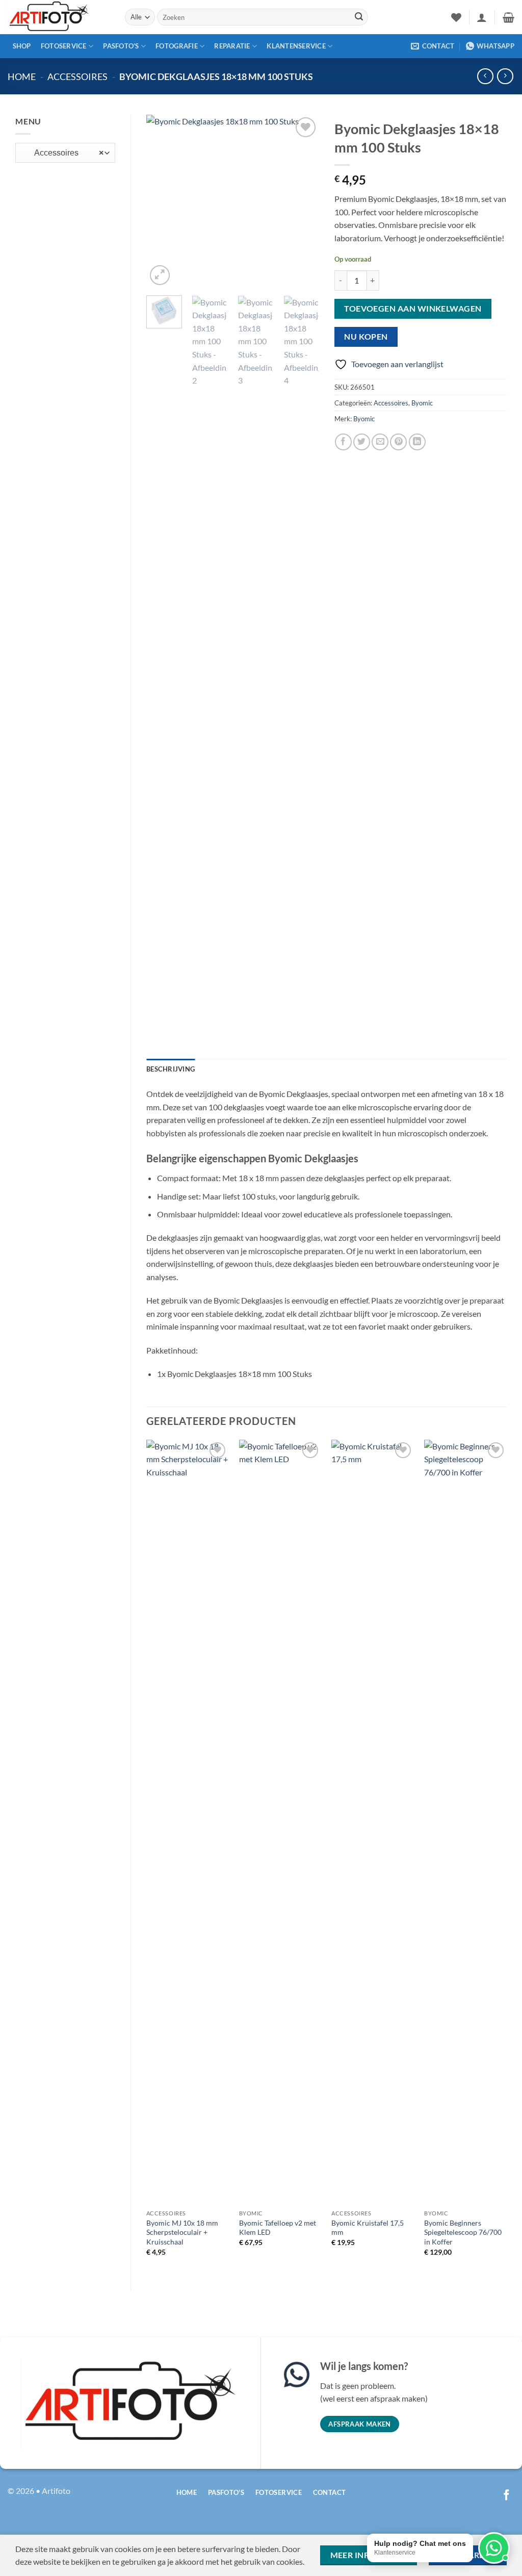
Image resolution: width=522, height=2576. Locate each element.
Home (22, 76)
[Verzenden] (359, 17)
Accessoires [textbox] (63, 153)
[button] (482, 17)
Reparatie (232, 46)
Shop (22, 46)
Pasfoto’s (121, 46)
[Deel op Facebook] (343, 442)
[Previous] (163, 201)
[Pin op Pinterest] (398, 442)
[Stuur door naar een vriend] (380, 442)
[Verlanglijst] (456, 17)
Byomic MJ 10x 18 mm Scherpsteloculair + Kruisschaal (182, 2232)
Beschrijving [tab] (171, 1069)
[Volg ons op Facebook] (506, 2496)
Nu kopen (366, 337)
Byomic (422, 403)
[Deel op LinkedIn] (417, 442)
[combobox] (65, 153)
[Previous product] (505, 76)
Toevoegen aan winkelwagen (413, 309)
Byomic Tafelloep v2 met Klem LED (278, 2228)
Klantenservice (296, 46)
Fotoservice (64, 46)
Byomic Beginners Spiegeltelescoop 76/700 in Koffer (463, 2232)
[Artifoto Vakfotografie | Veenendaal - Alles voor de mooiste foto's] (59, 17)
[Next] (303, 201)
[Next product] (485, 76)
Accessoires (77, 76)
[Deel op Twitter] (362, 442)
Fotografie (177, 46)
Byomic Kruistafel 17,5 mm (368, 2228)
